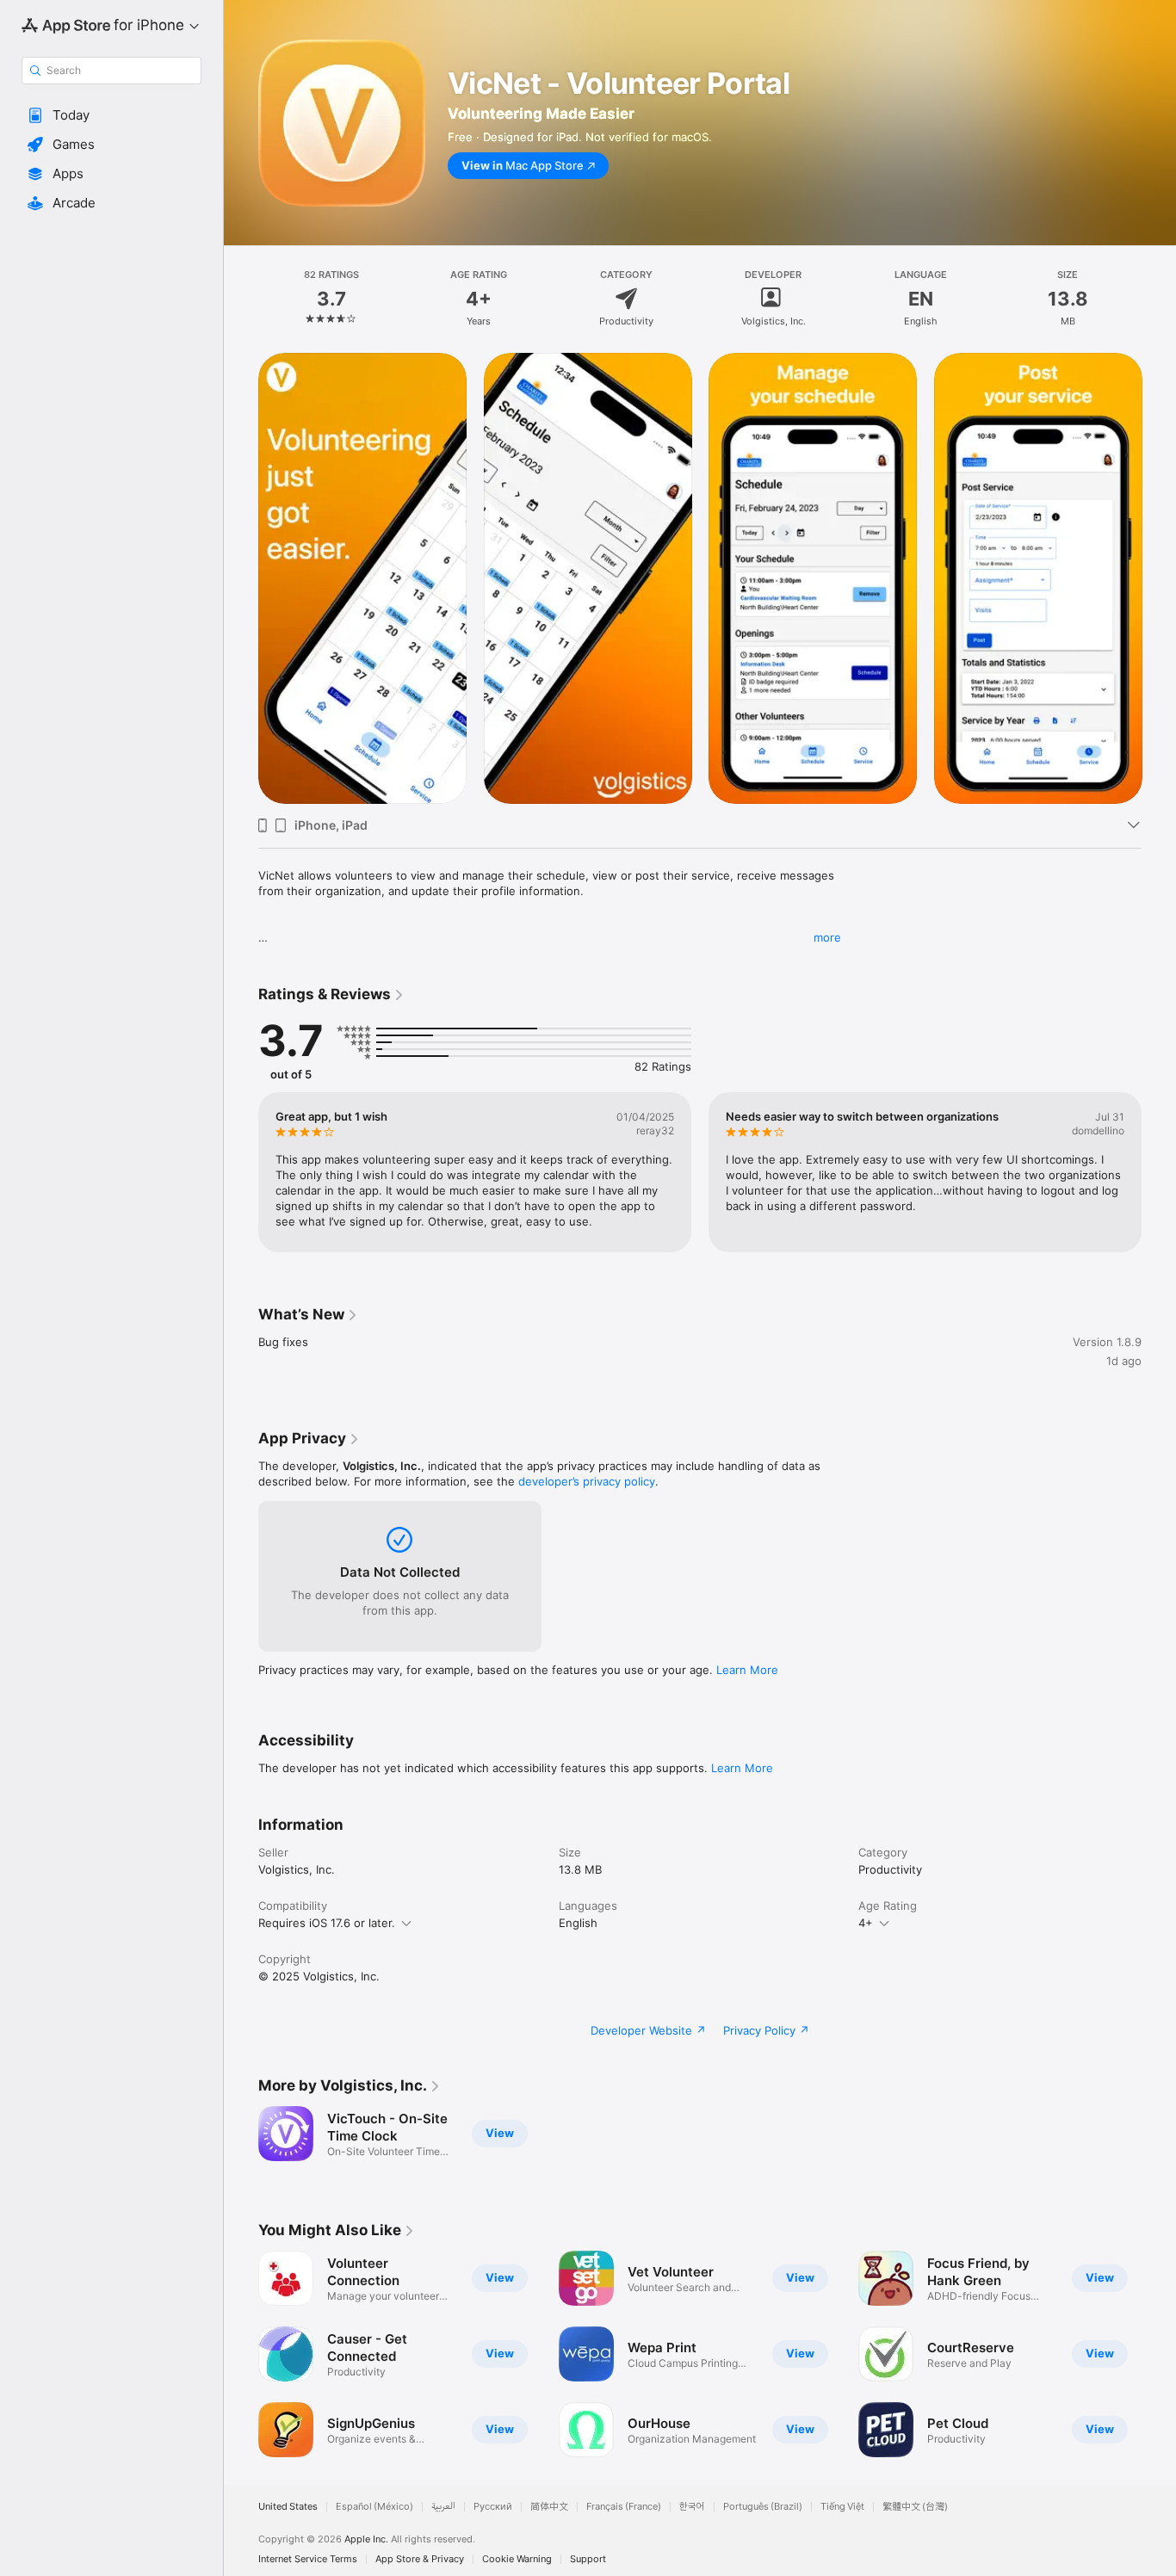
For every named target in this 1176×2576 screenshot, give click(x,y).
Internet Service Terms (308, 2559)
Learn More (747, 1670)
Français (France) (624, 2507)
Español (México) (374, 2507)
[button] (111, 115)
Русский (493, 2507)
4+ (866, 1923)
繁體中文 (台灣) (915, 2507)
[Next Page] (1159, 578)
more (827, 937)
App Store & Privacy (420, 2559)
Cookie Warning (517, 2559)
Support (588, 2559)
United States (288, 2507)
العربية (443, 2507)
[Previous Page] (241, 578)
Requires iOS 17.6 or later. (327, 1923)
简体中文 (549, 2507)
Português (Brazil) (763, 2507)
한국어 (692, 2507)
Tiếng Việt (842, 2507)
